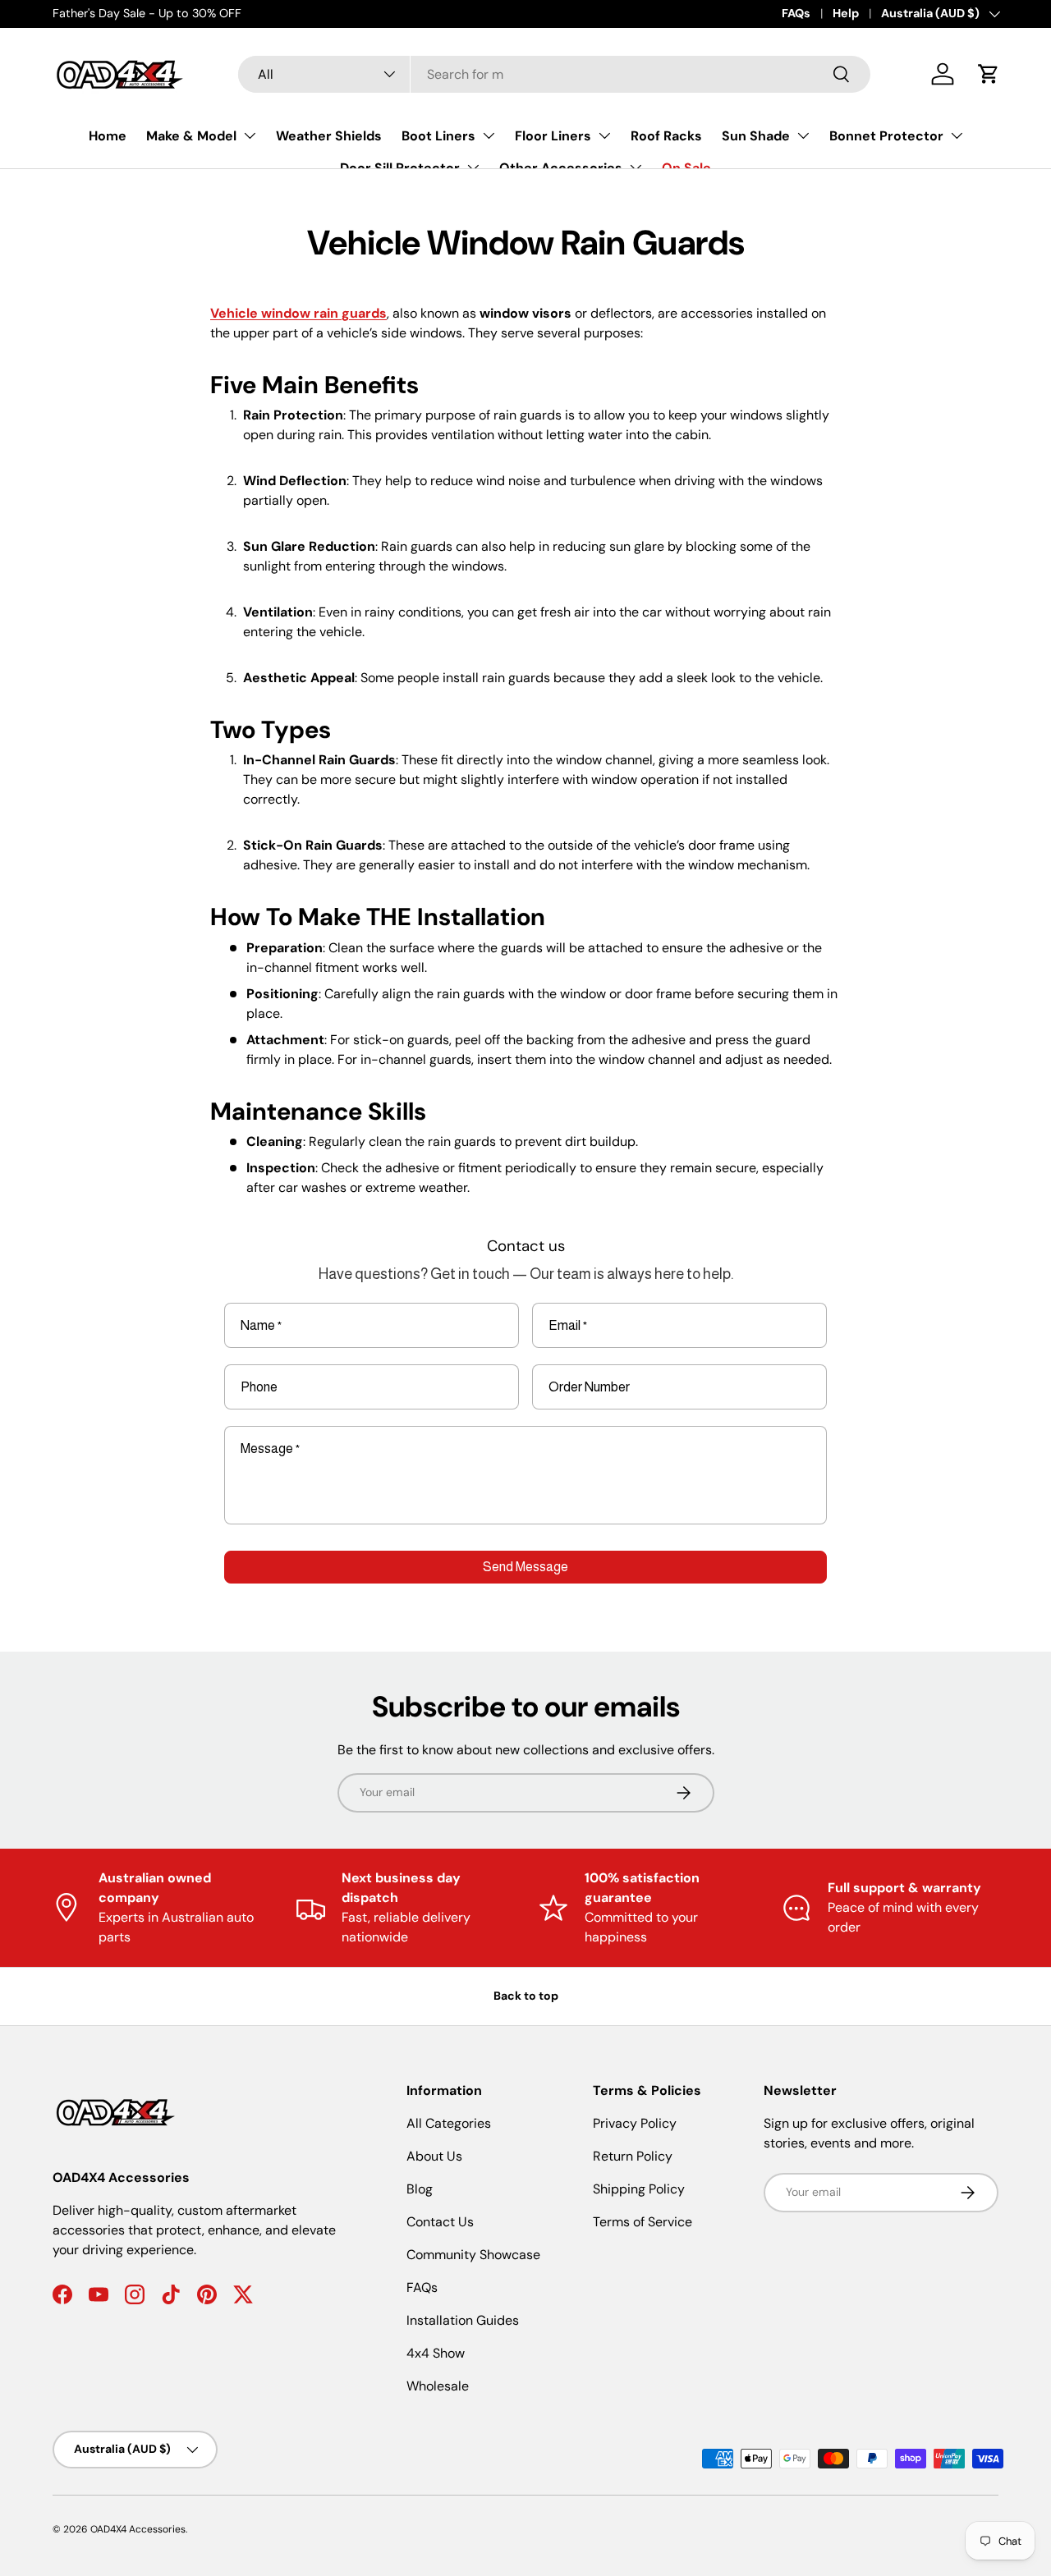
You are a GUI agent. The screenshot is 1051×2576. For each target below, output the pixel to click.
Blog (420, 2189)
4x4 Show (436, 2353)
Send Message (525, 1567)
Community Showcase (473, 2255)
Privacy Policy (635, 2123)
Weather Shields (329, 136)
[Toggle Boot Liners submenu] (489, 135)
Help (846, 13)
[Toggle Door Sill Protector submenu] (473, 167)
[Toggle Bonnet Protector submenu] (957, 135)
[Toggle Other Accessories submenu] (636, 167)
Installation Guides (463, 2320)
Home (108, 136)
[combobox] (554, 74)
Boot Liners (438, 136)
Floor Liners (553, 136)
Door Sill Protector (400, 168)
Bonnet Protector (886, 136)
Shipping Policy (639, 2189)
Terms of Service (643, 2222)
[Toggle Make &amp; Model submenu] (250, 135)
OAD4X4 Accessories (138, 2529)
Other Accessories (561, 168)
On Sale (686, 168)
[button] (989, 74)
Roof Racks (666, 136)
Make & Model (191, 136)
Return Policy (633, 2156)
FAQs (796, 13)
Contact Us (440, 2222)
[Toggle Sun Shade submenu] (803, 135)
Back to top (526, 1996)
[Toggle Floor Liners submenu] (604, 135)
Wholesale (438, 2386)
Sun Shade (756, 136)
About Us (434, 2156)
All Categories (449, 2123)
